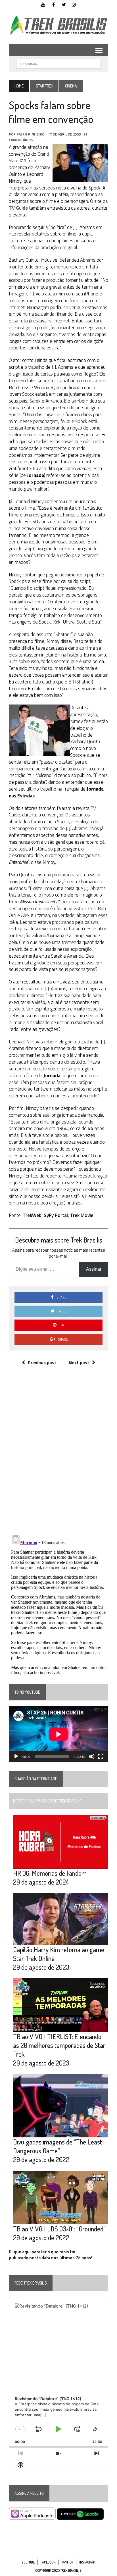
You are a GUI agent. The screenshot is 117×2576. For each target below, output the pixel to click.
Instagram (87, 2562)
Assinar (94, 1269)
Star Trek (44, 86)
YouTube (28, 2562)
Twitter (67, 2562)
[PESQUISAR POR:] (58, 63)
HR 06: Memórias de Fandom (50, 1873)
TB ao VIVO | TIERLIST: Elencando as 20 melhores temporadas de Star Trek (59, 2045)
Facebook (48, 2562)
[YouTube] (43, 4)
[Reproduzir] (16, 1756)
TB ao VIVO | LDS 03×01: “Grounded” (59, 2229)
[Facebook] (53, 4)
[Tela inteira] (101, 1756)
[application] (58, 1734)
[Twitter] (64, 4)
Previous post (42, 1362)
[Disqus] (58, 1456)
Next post (79, 1362)
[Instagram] (74, 4)
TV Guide (18, 208)
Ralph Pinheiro (30, 134)
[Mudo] (92, 1756)
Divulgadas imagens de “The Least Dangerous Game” (58, 2146)
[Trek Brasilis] (58, 25)
